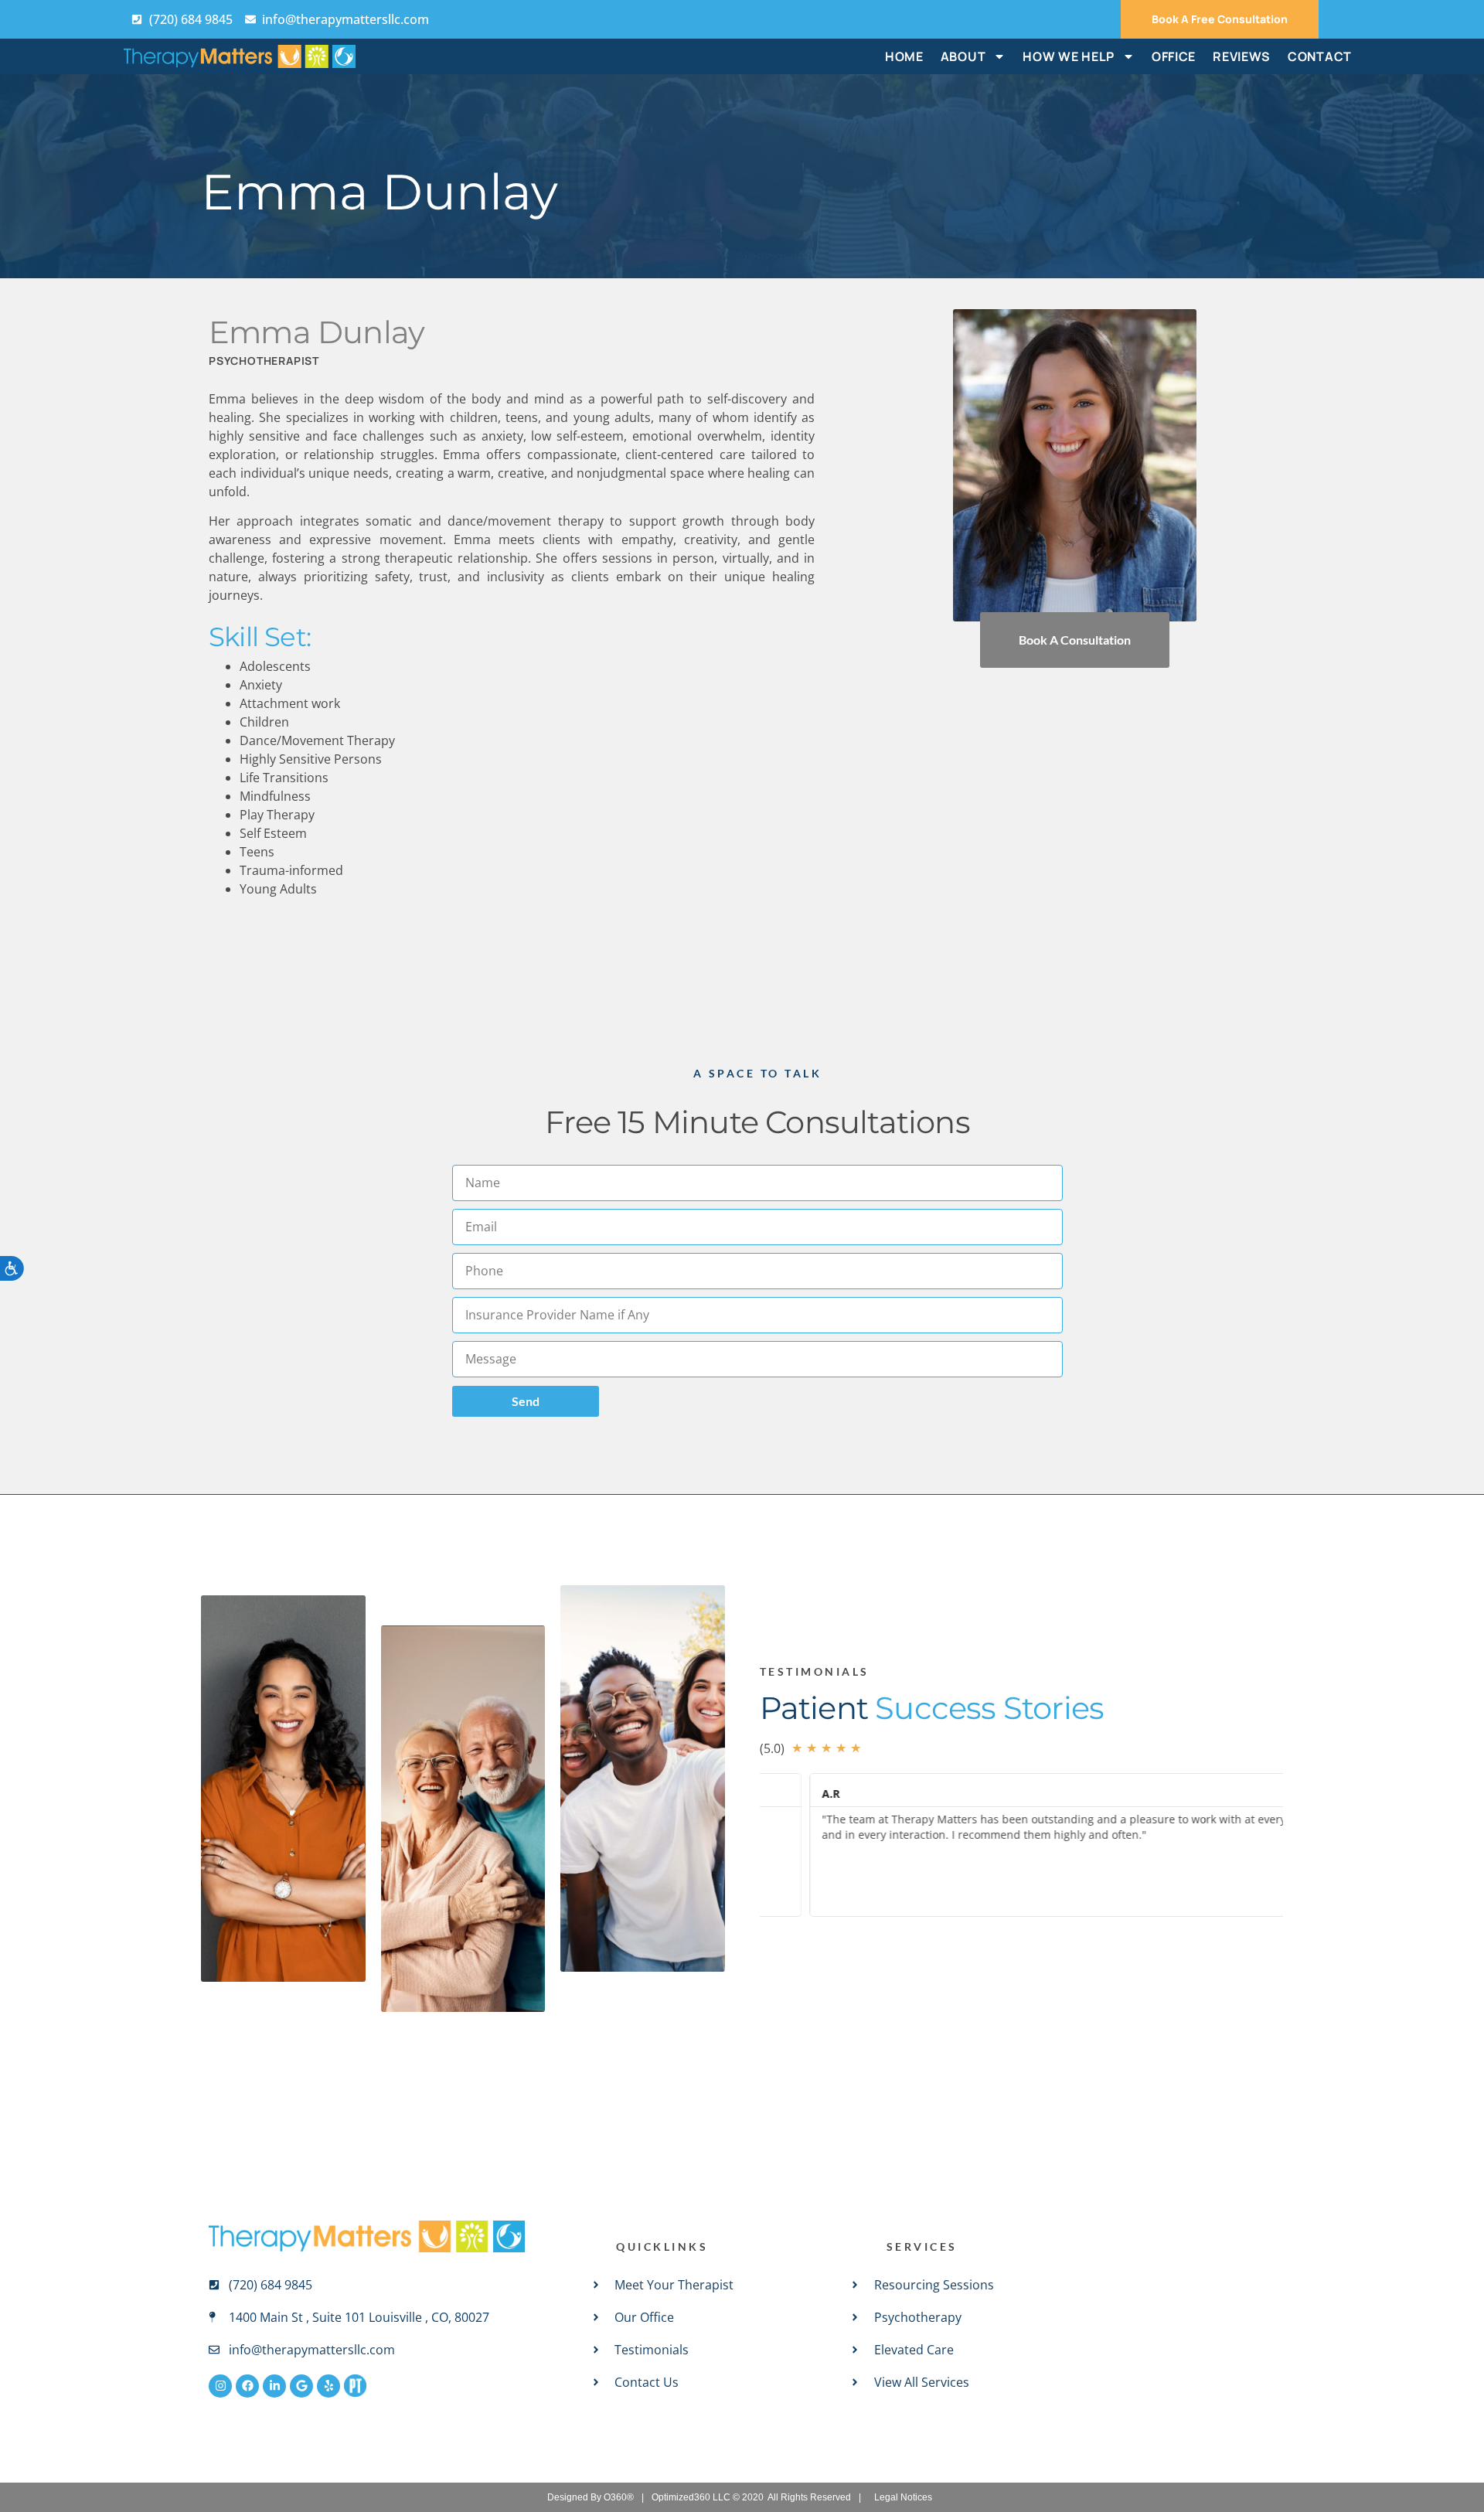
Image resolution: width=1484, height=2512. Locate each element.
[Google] (301, 2386)
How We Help (1069, 56)
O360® (619, 2497)
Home (904, 56)
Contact (1320, 56)
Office (1174, 56)
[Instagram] (220, 2386)
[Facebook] (247, 2386)
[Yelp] (328, 2386)
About (963, 56)
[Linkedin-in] (274, 2386)
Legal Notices (903, 2497)
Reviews (1242, 56)
